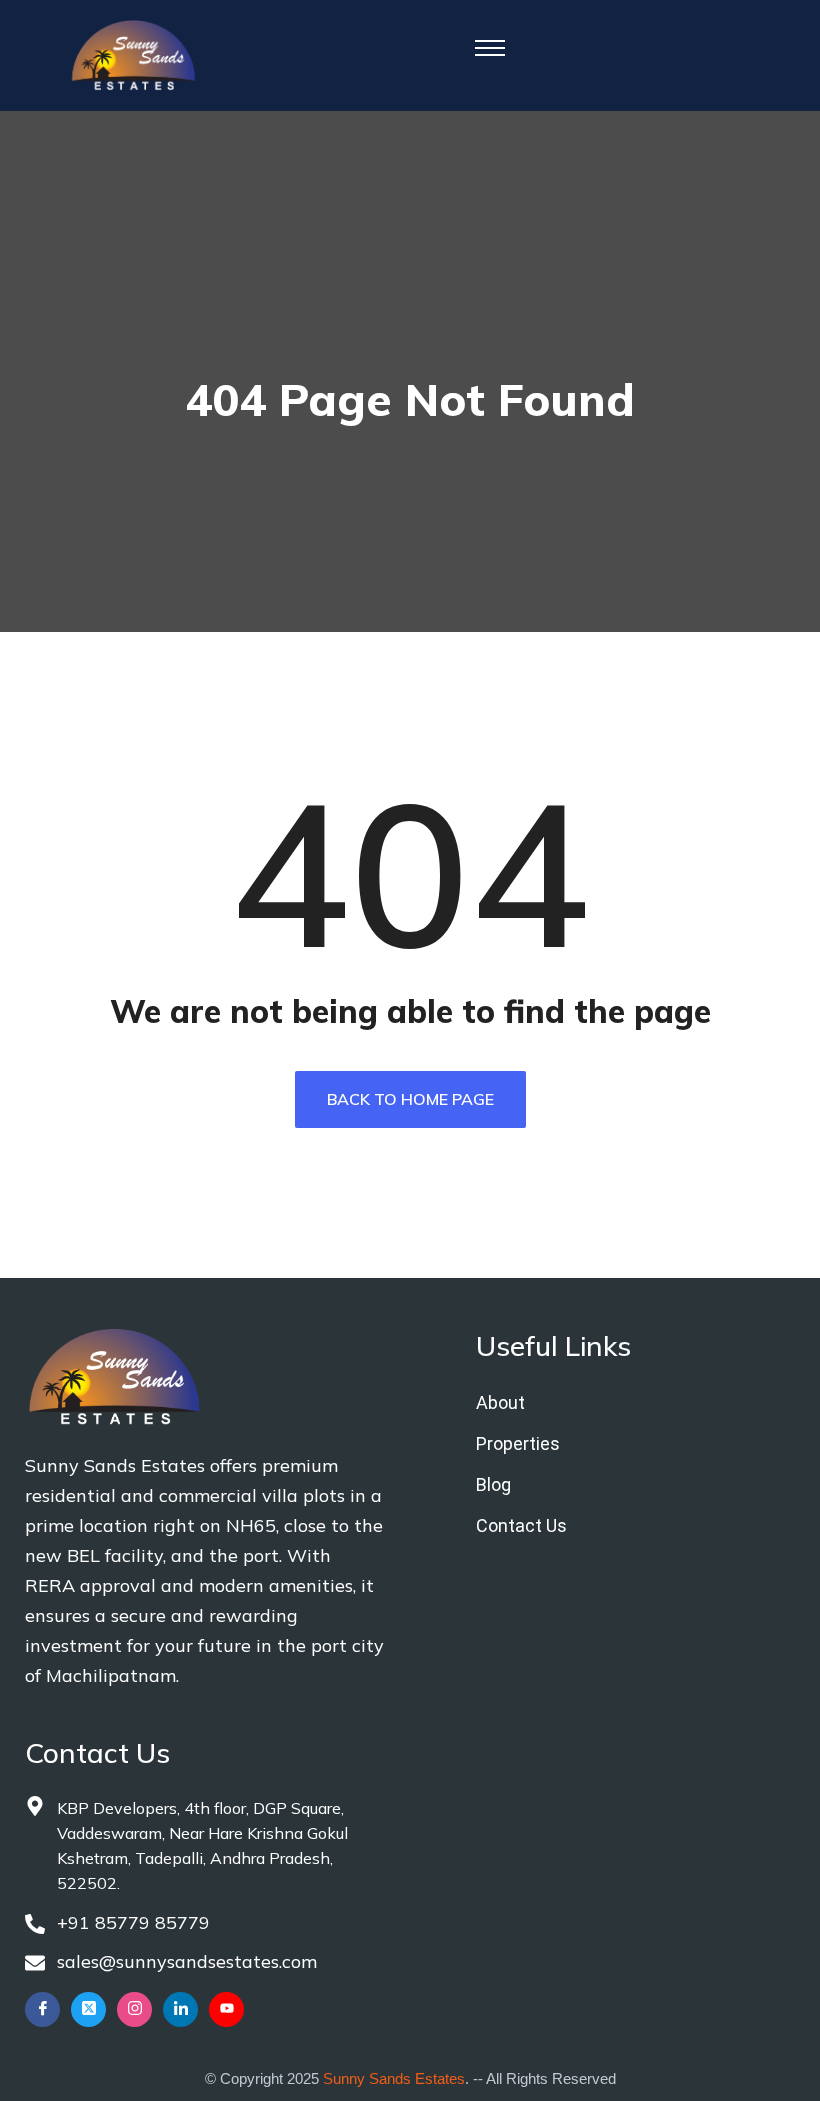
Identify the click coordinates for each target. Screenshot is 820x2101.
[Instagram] (134, 2009)
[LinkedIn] (180, 2009)
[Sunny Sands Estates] (133, 53)
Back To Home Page (410, 1099)
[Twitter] (88, 2009)
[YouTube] (226, 2009)
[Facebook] (42, 2009)
